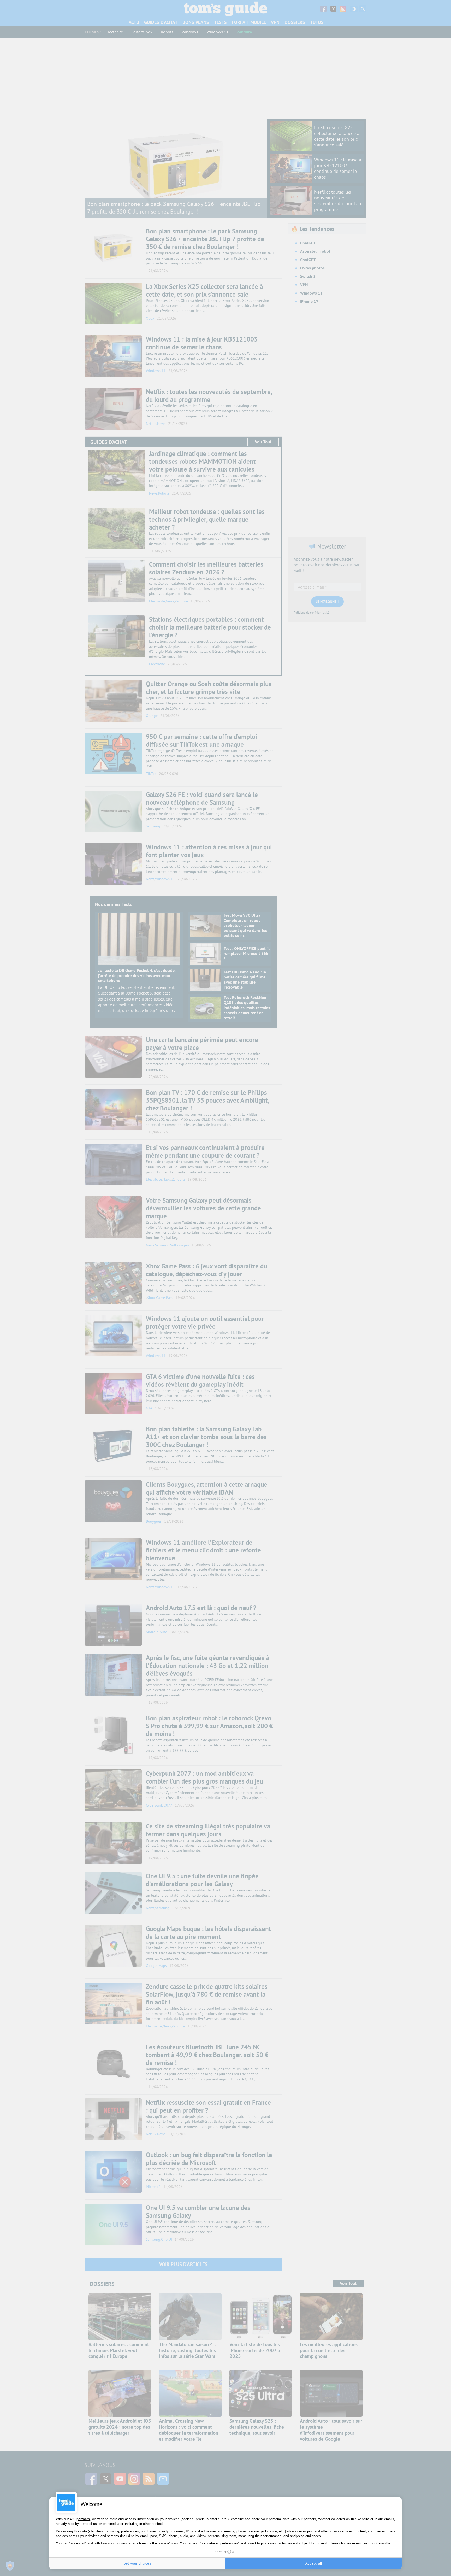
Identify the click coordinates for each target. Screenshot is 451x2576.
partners (83, 2519)
